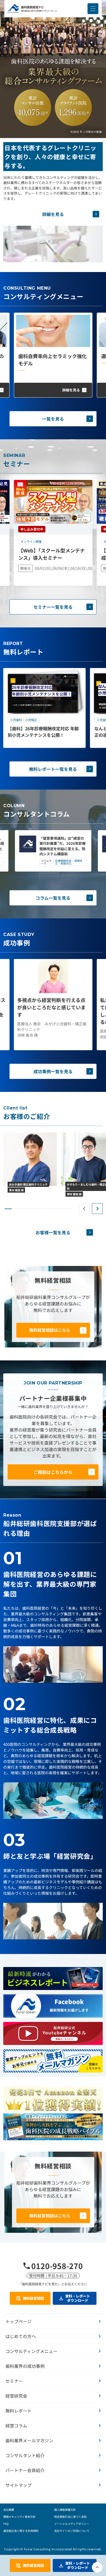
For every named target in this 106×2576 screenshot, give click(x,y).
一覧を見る (53, 419)
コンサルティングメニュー (31, 2351)
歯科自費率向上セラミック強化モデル (52, 360)
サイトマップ (18, 2485)
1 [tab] (8, 1209)
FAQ (6, 2524)
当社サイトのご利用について (72, 2531)
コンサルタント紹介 (25, 2455)
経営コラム (16, 2426)
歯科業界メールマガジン (29, 2440)
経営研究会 (16, 2396)
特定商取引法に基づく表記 (70, 2517)
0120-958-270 (57, 2266)
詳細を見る (53, 214)
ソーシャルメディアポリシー (72, 2524)
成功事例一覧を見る (53, 1071)
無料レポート (18, 2411)
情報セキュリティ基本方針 (19, 2517)
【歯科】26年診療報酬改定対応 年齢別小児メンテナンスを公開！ (43, 732)
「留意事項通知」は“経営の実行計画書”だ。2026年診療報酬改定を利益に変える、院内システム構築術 (63, 846)
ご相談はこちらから (53, 1472)
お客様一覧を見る (53, 1232)
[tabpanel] (44, 708)
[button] (93, 9)
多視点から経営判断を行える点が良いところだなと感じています (51, 1007)
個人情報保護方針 (65, 2510)
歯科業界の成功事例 (25, 2366)
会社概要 (9, 2510)
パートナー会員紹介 (25, 2470)
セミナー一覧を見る (53, 607)
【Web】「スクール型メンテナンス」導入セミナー (52, 554)
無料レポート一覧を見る (53, 769)
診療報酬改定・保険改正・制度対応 (69, 862)
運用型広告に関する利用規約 (21, 2531)
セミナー (14, 2381)
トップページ (18, 2321)
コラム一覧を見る (53, 898)
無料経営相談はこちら (50, 1330)
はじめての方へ (21, 2336)
